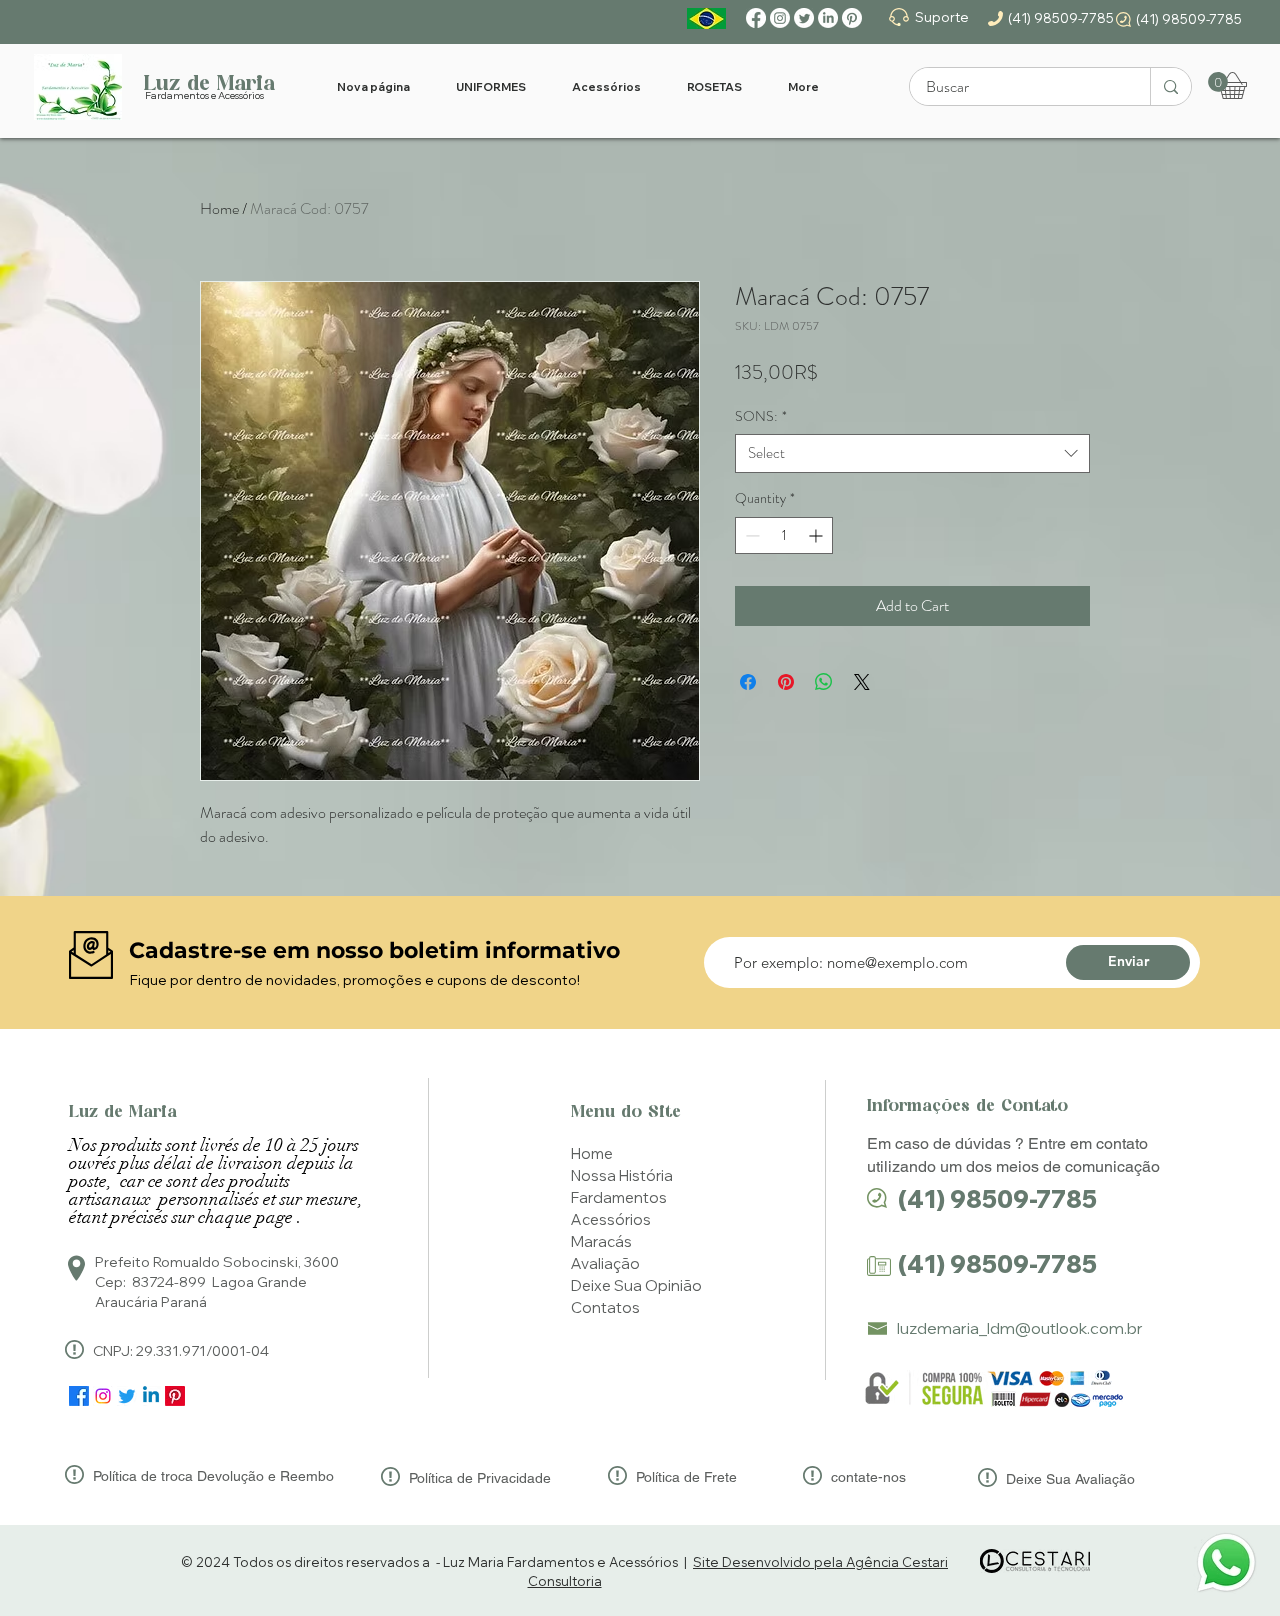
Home (219, 208)
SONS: (761, 416)
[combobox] (912, 453)
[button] (1218, 82)
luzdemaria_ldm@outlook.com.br (1020, 1328)
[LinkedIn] (828, 18)
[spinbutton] (784, 535)
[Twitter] (804, 18)
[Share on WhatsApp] (824, 682)
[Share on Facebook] (748, 682)
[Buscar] (1170, 86)
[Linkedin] (151, 1396)
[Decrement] (750, 535)
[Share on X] (862, 682)
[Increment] (817, 535)
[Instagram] (780, 18)
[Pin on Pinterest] (786, 682)
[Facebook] (756, 18)
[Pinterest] (852, 18)
